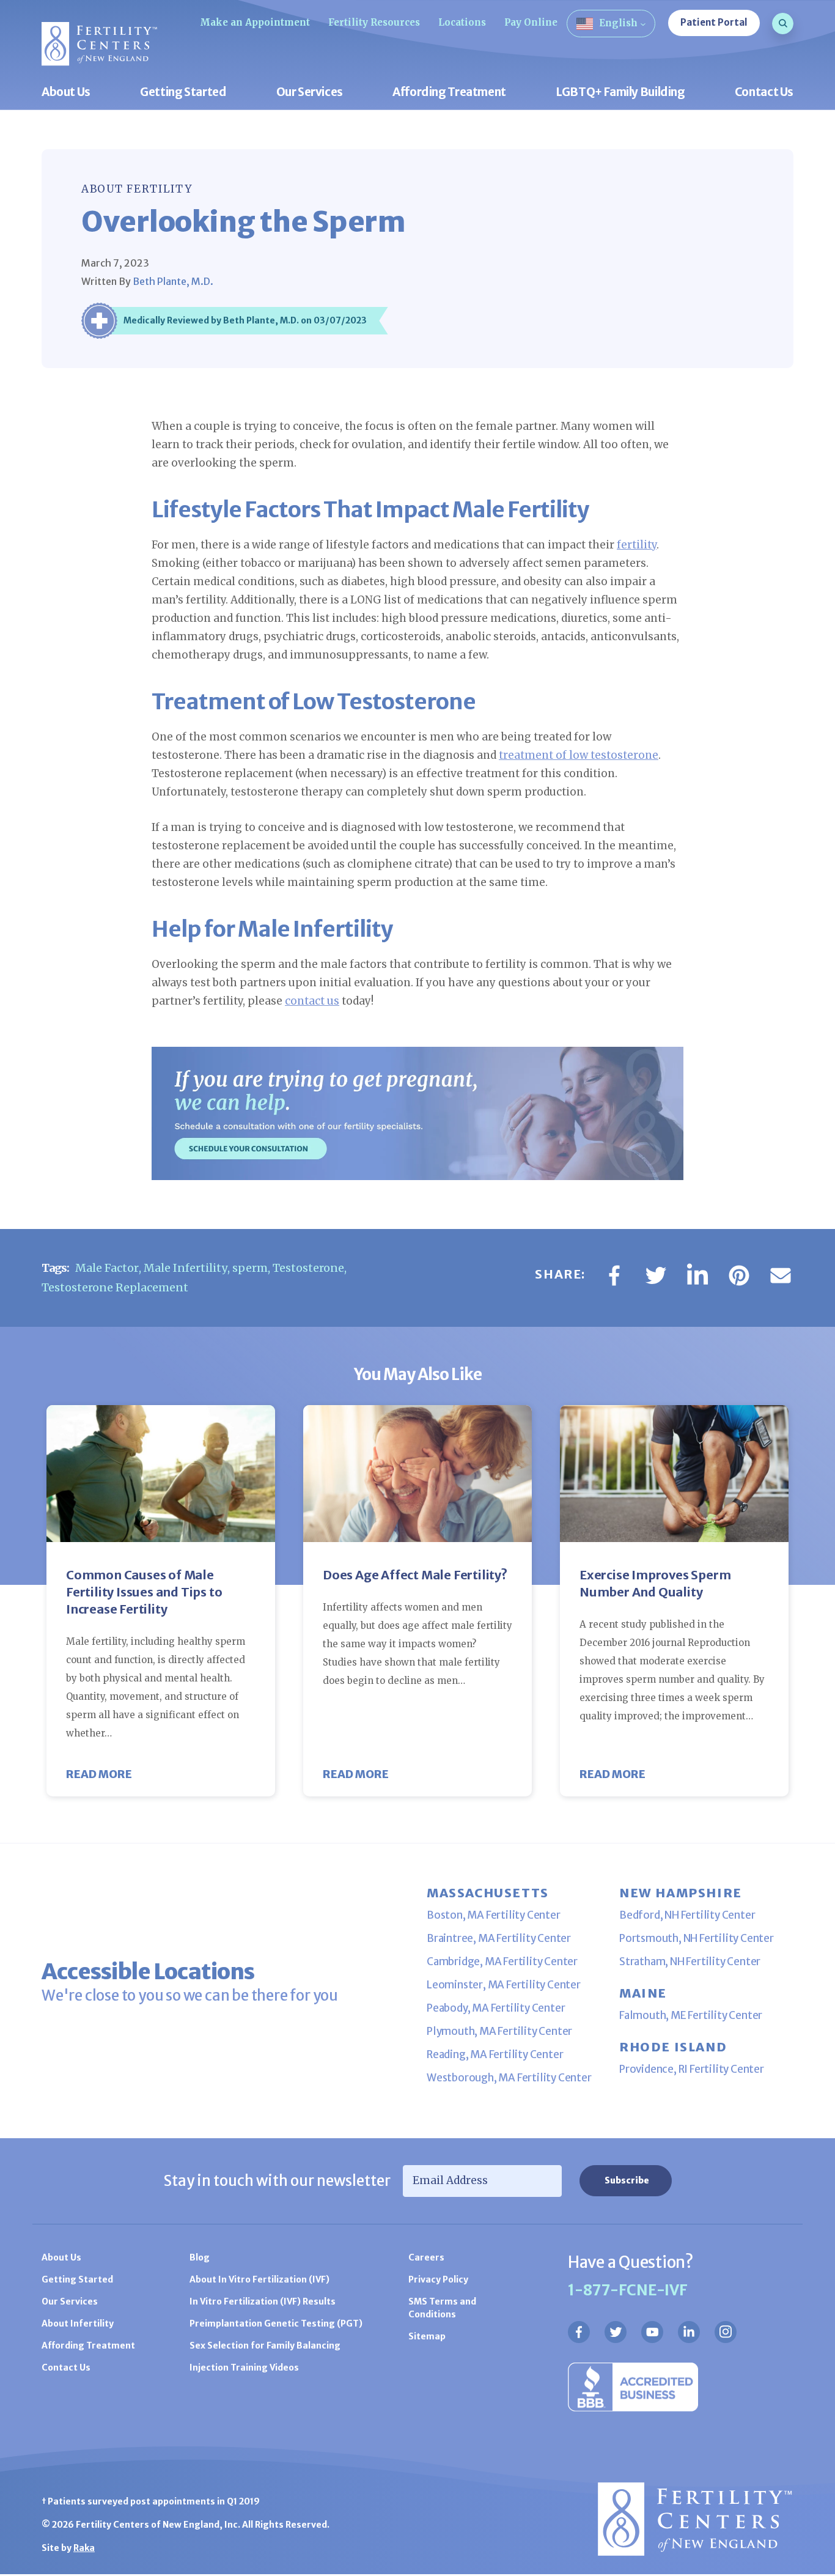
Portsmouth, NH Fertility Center (697, 1938)
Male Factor (107, 1268)
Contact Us (764, 93)
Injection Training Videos (244, 2367)
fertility (637, 545)
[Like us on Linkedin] (689, 2332)
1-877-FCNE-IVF (628, 2290)
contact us (312, 1001)
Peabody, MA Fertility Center (496, 2008)
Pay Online (531, 22)
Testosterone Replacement (115, 1287)
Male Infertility (186, 1268)
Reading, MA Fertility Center (495, 2054)
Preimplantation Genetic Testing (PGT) (276, 2323)
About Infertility (78, 2323)
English (618, 23)
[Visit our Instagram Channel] (726, 2332)
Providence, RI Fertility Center (692, 2069)
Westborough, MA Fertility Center (509, 2078)
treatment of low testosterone (579, 755)
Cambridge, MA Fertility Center (502, 1962)
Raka (84, 2548)
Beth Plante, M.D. (173, 281)
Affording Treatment (449, 93)
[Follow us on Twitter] (616, 2332)
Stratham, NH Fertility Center (690, 1962)
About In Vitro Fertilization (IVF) (259, 2279)
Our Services (310, 93)
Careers (426, 2257)
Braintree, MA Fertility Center (499, 1938)
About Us (66, 93)
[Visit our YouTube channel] (652, 2332)
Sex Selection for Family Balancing (265, 2345)
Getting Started (183, 93)
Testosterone (308, 1268)
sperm (250, 1268)
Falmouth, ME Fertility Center (691, 2015)
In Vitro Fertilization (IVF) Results (263, 2301)
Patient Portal (714, 22)
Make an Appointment (255, 22)
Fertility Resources (374, 22)
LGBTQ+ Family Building (620, 93)
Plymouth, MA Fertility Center (499, 2031)
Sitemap (427, 2336)
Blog (200, 2257)
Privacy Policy (438, 2279)
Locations (462, 22)
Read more (99, 1774)
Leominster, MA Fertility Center (504, 1985)
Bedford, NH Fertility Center (687, 1915)
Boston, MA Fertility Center (494, 1915)
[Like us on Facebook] (579, 2332)
